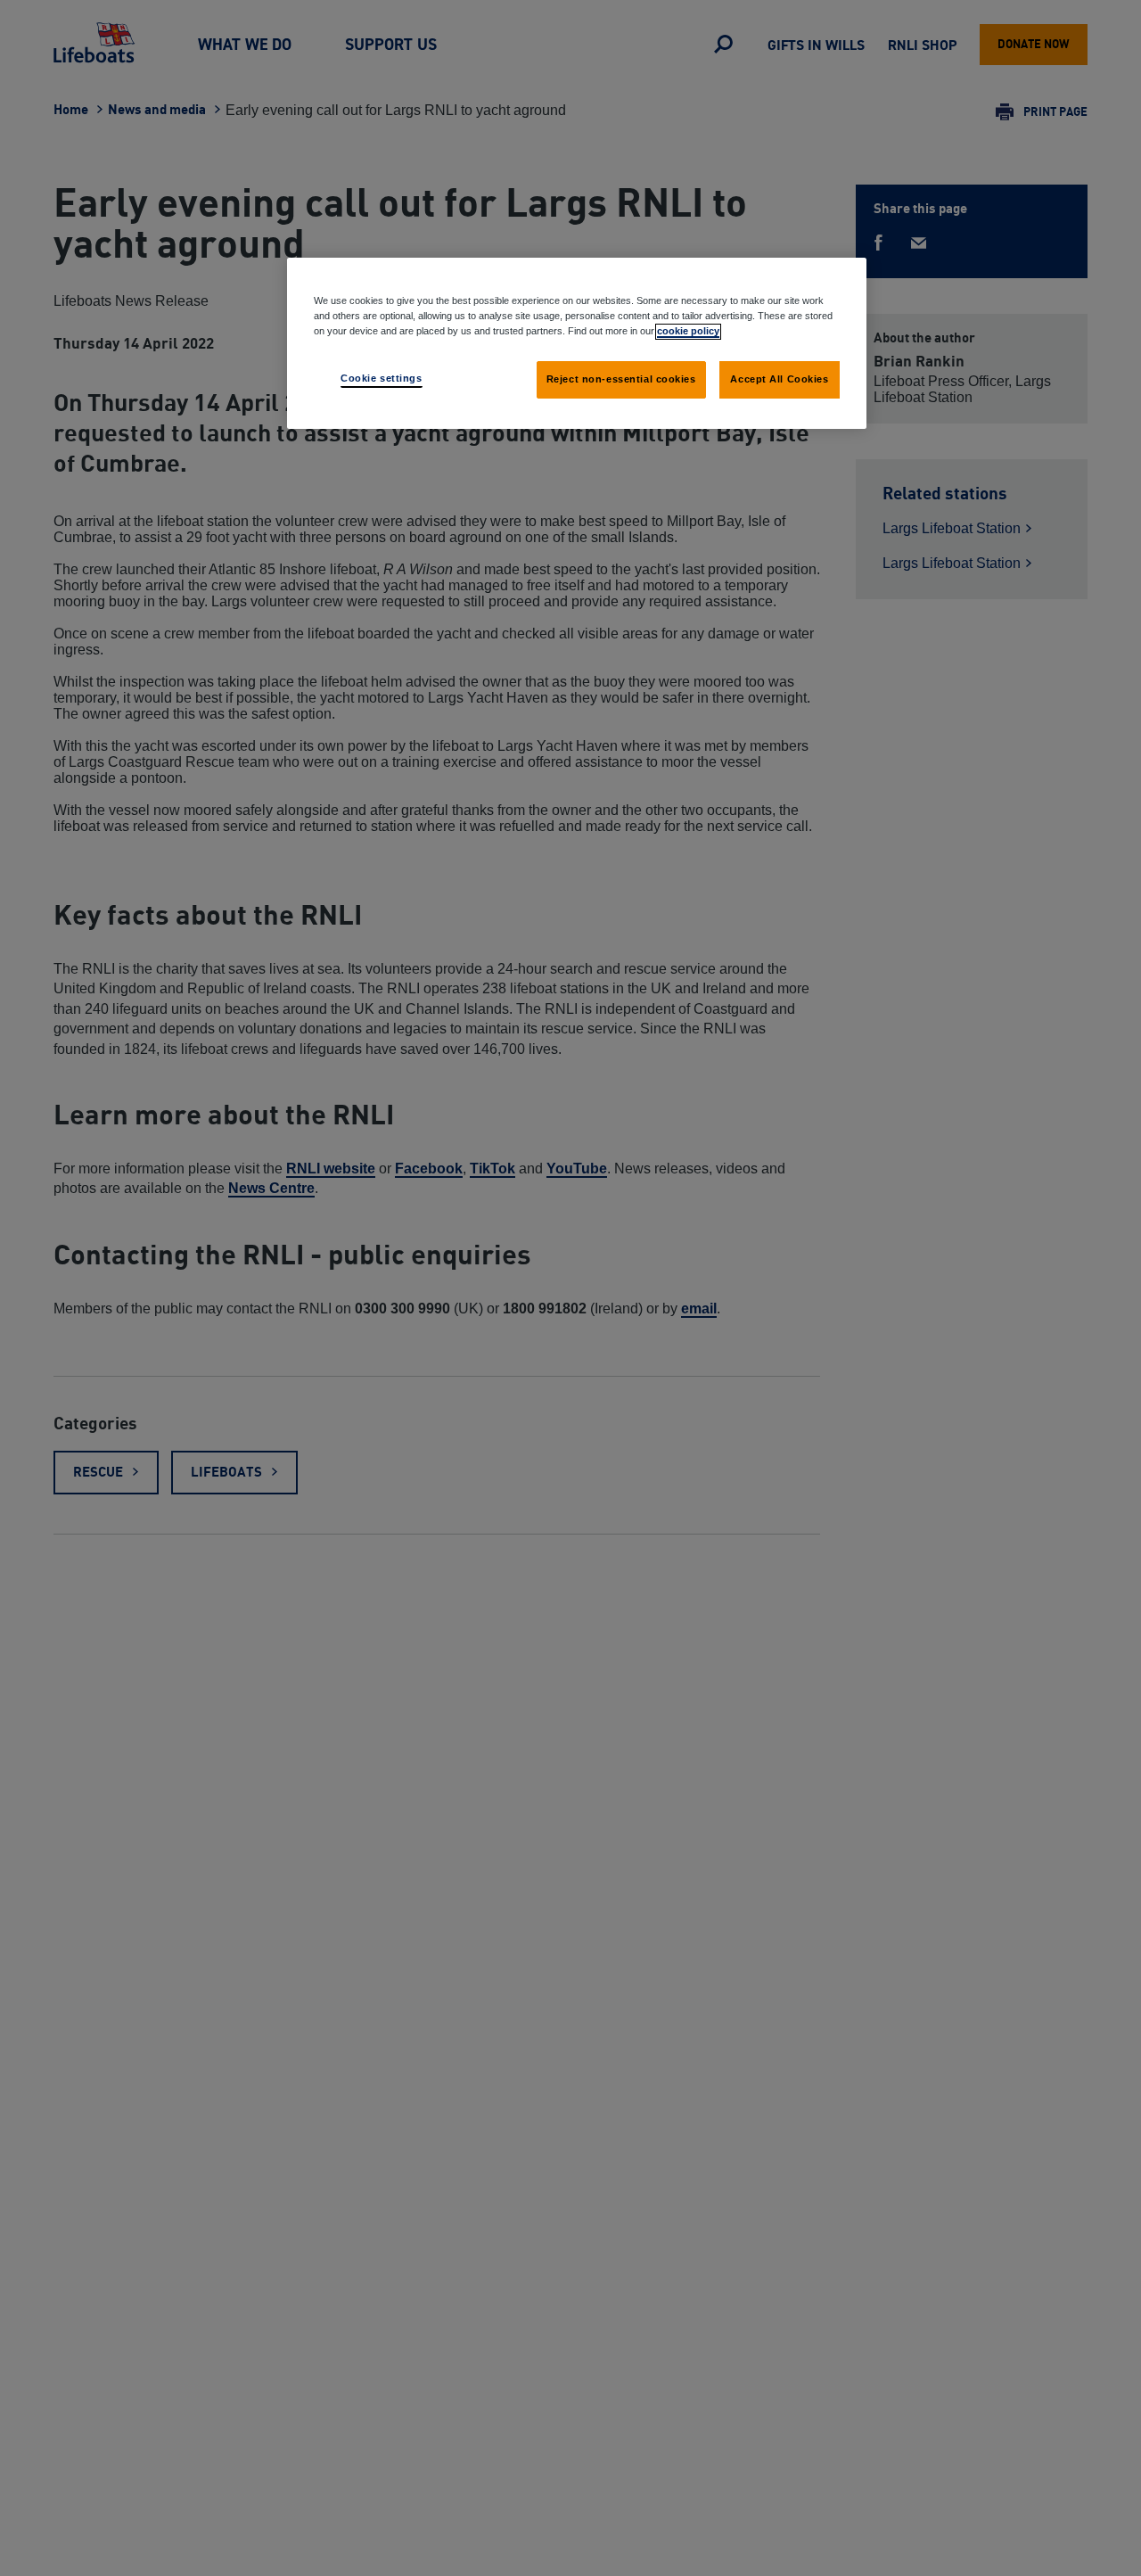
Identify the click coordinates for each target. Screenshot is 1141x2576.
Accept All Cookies (779, 379)
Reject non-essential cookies (621, 379)
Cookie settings (382, 378)
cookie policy (688, 331)
